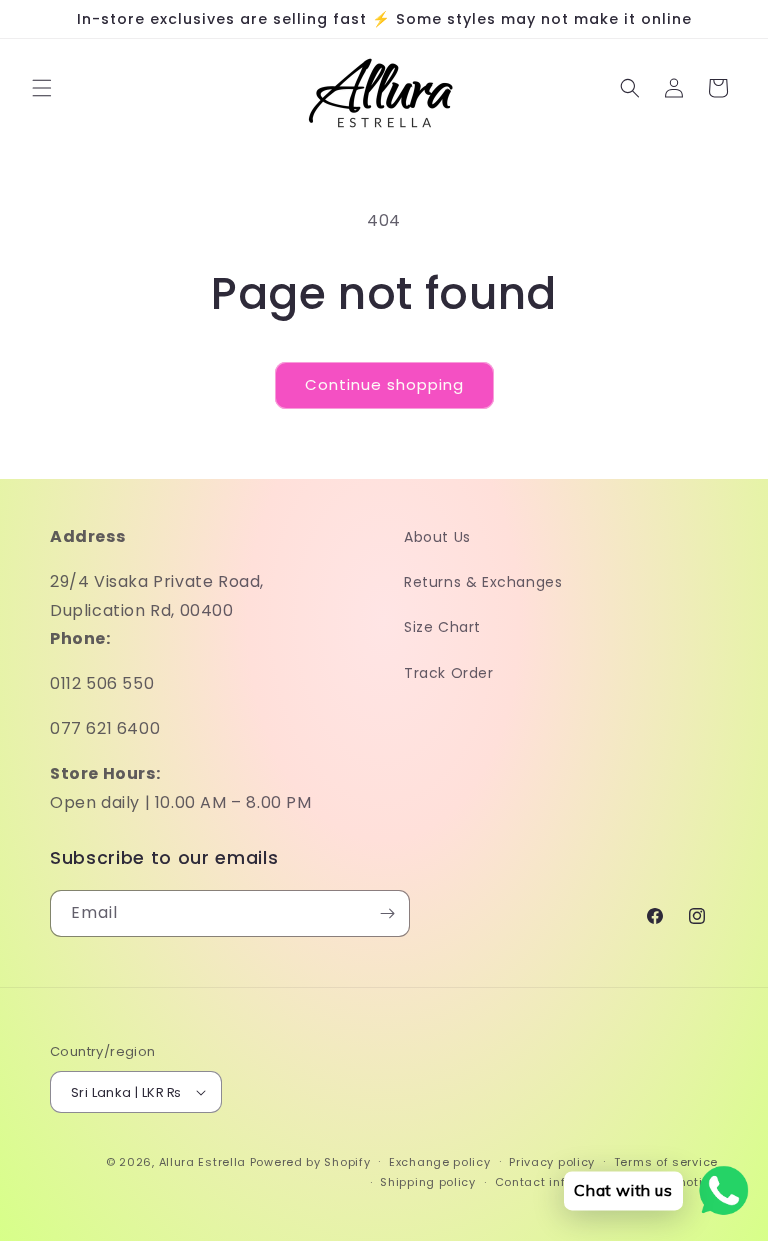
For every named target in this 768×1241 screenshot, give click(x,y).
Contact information (558, 1182)
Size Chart (442, 627)
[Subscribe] (387, 913)
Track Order (449, 673)
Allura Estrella (203, 1162)
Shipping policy (428, 1182)
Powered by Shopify (310, 1162)
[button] (42, 88)
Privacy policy (552, 1162)
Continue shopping (384, 384)
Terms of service (666, 1162)
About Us (437, 537)
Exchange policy (440, 1162)
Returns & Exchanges (483, 582)
